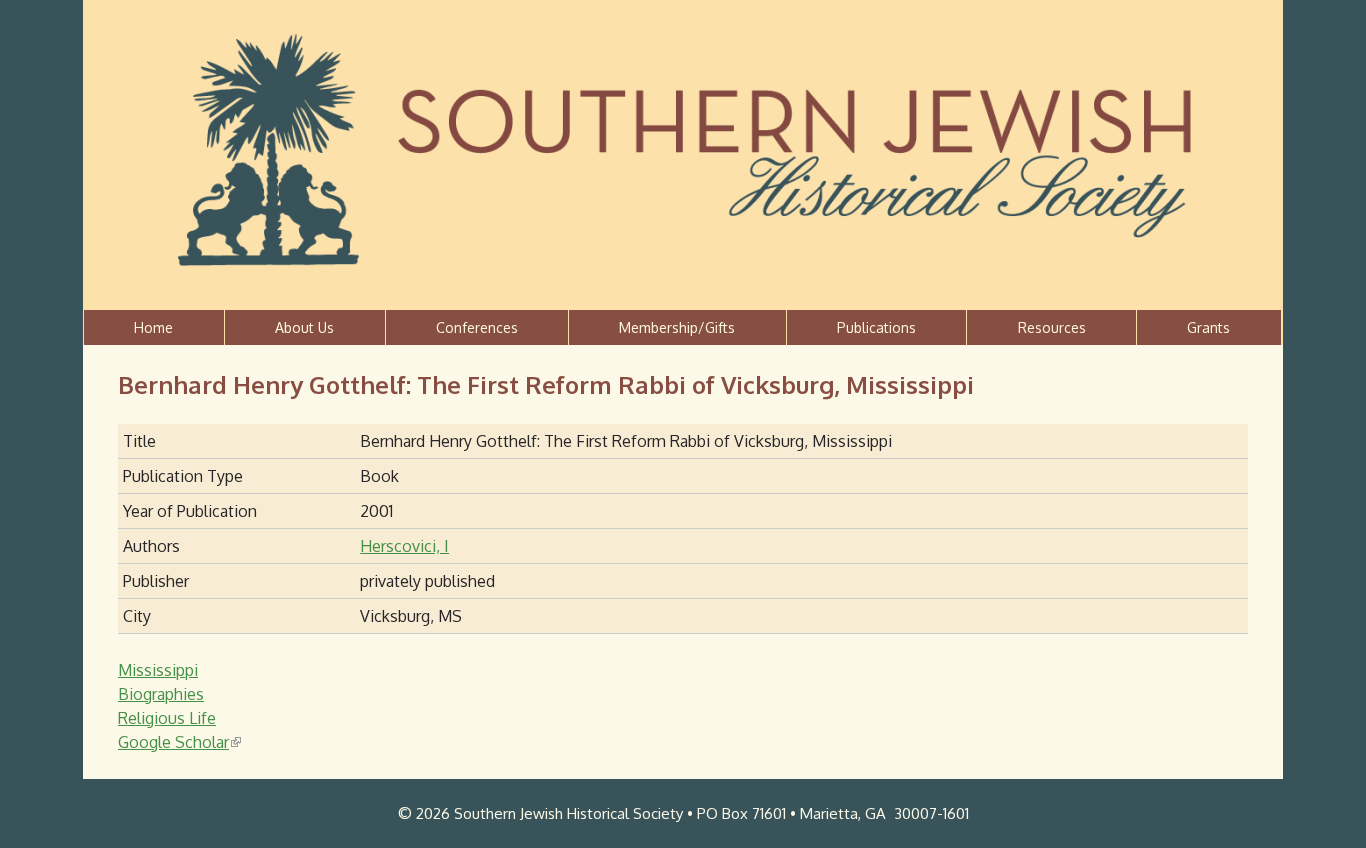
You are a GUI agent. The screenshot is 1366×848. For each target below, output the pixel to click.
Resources (1052, 327)
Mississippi (158, 670)
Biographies (161, 694)
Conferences (477, 327)
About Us (304, 327)
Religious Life (167, 718)
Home (153, 327)
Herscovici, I (404, 546)
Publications (876, 327)
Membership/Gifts (677, 327)
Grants (1208, 327)
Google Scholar (178, 742)
